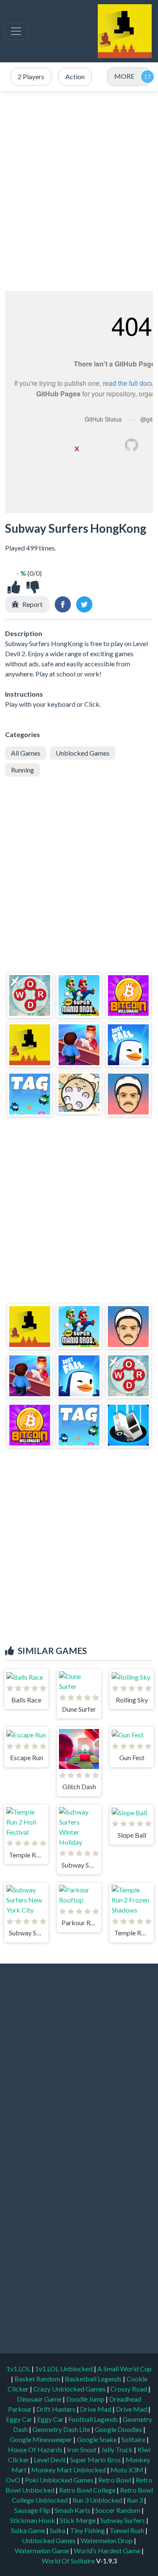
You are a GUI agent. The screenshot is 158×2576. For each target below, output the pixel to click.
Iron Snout (82, 2449)
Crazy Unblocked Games (70, 2389)
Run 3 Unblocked (98, 2500)
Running (23, 770)
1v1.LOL (19, 2369)
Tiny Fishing (88, 2530)
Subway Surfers (123, 2520)
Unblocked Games (83, 753)
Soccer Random (118, 2510)
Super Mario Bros (96, 2460)
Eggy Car (20, 2419)
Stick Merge (78, 2520)
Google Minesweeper (42, 2439)
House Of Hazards (36, 2449)
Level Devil (50, 2460)
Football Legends (94, 2419)
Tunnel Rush (127, 2530)
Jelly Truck (118, 2449)
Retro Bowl (115, 2480)
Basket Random (38, 2379)
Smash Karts (73, 2510)
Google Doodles (119, 2429)
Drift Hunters (56, 2409)
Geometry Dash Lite (62, 2429)
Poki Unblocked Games (60, 2480)
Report (32, 604)
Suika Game (29, 2530)
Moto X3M (127, 2470)
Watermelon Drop (107, 2540)
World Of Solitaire (69, 2561)
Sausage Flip (33, 2510)
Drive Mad (96, 2409)
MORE (124, 76)
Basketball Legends (94, 2379)
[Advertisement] (79, 191)
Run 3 (135, 2500)
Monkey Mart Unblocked (69, 2470)
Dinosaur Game (40, 2399)
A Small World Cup (125, 2369)
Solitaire (134, 2439)
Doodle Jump (86, 2399)
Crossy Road (129, 2389)
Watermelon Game (42, 2551)
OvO (14, 2480)
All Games (26, 753)
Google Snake (97, 2439)
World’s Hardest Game (108, 2551)
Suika (58, 2530)
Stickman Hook (33, 2520)
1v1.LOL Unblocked (64, 2369)
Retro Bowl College (88, 2490)
